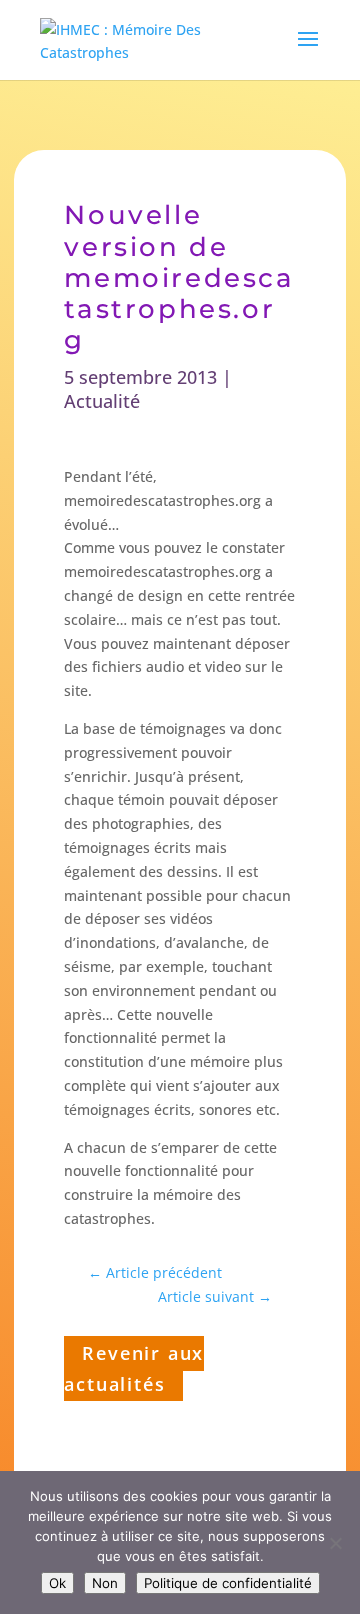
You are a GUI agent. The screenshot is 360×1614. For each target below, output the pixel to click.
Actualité (102, 401)
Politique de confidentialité (228, 1583)
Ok (57, 1583)
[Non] (335, 1543)
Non (105, 1583)
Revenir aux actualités (134, 1368)
